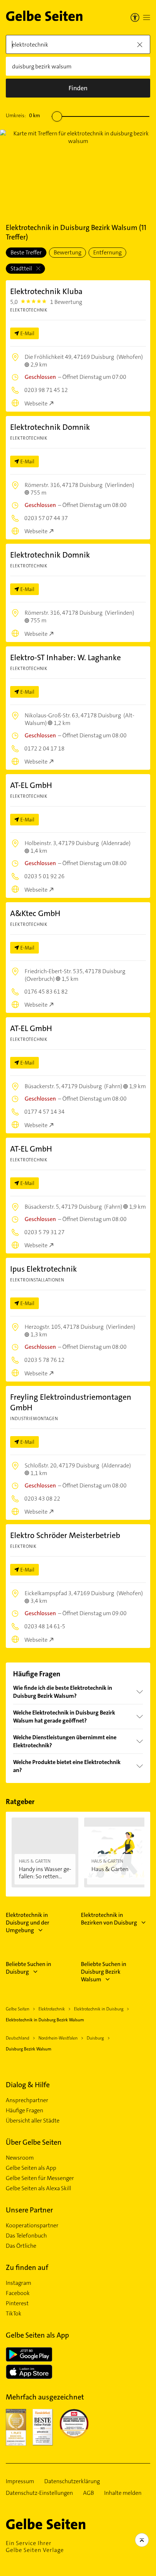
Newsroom (20, 2158)
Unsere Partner (29, 2210)
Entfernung (107, 252)
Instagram (19, 2283)
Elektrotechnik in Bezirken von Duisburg (109, 1919)
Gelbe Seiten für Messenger (40, 2178)
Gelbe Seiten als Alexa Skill (38, 2188)
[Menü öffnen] (147, 17)
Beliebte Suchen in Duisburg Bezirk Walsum (104, 1972)
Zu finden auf (27, 2267)
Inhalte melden (123, 2493)
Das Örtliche (21, 2246)
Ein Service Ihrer (35, 2547)
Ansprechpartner (27, 2100)
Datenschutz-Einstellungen (39, 2493)
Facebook (18, 2293)
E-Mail (27, 333)
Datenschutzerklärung (72, 2481)
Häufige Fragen (24, 2111)
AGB (89, 2493)
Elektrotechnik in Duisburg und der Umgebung (28, 1923)
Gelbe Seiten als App (31, 2168)
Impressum (20, 2481)
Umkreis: (23, 115)
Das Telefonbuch (26, 2236)
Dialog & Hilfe (28, 2085)
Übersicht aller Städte (33, 2121)
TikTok (14, 2314)
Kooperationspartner (32, 2226)
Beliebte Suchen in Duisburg (28, 1968)
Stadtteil (22, 268)
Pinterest (17, 2303)
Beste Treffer (26, 252)
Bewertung (67, 252)
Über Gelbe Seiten (34, 2142)
